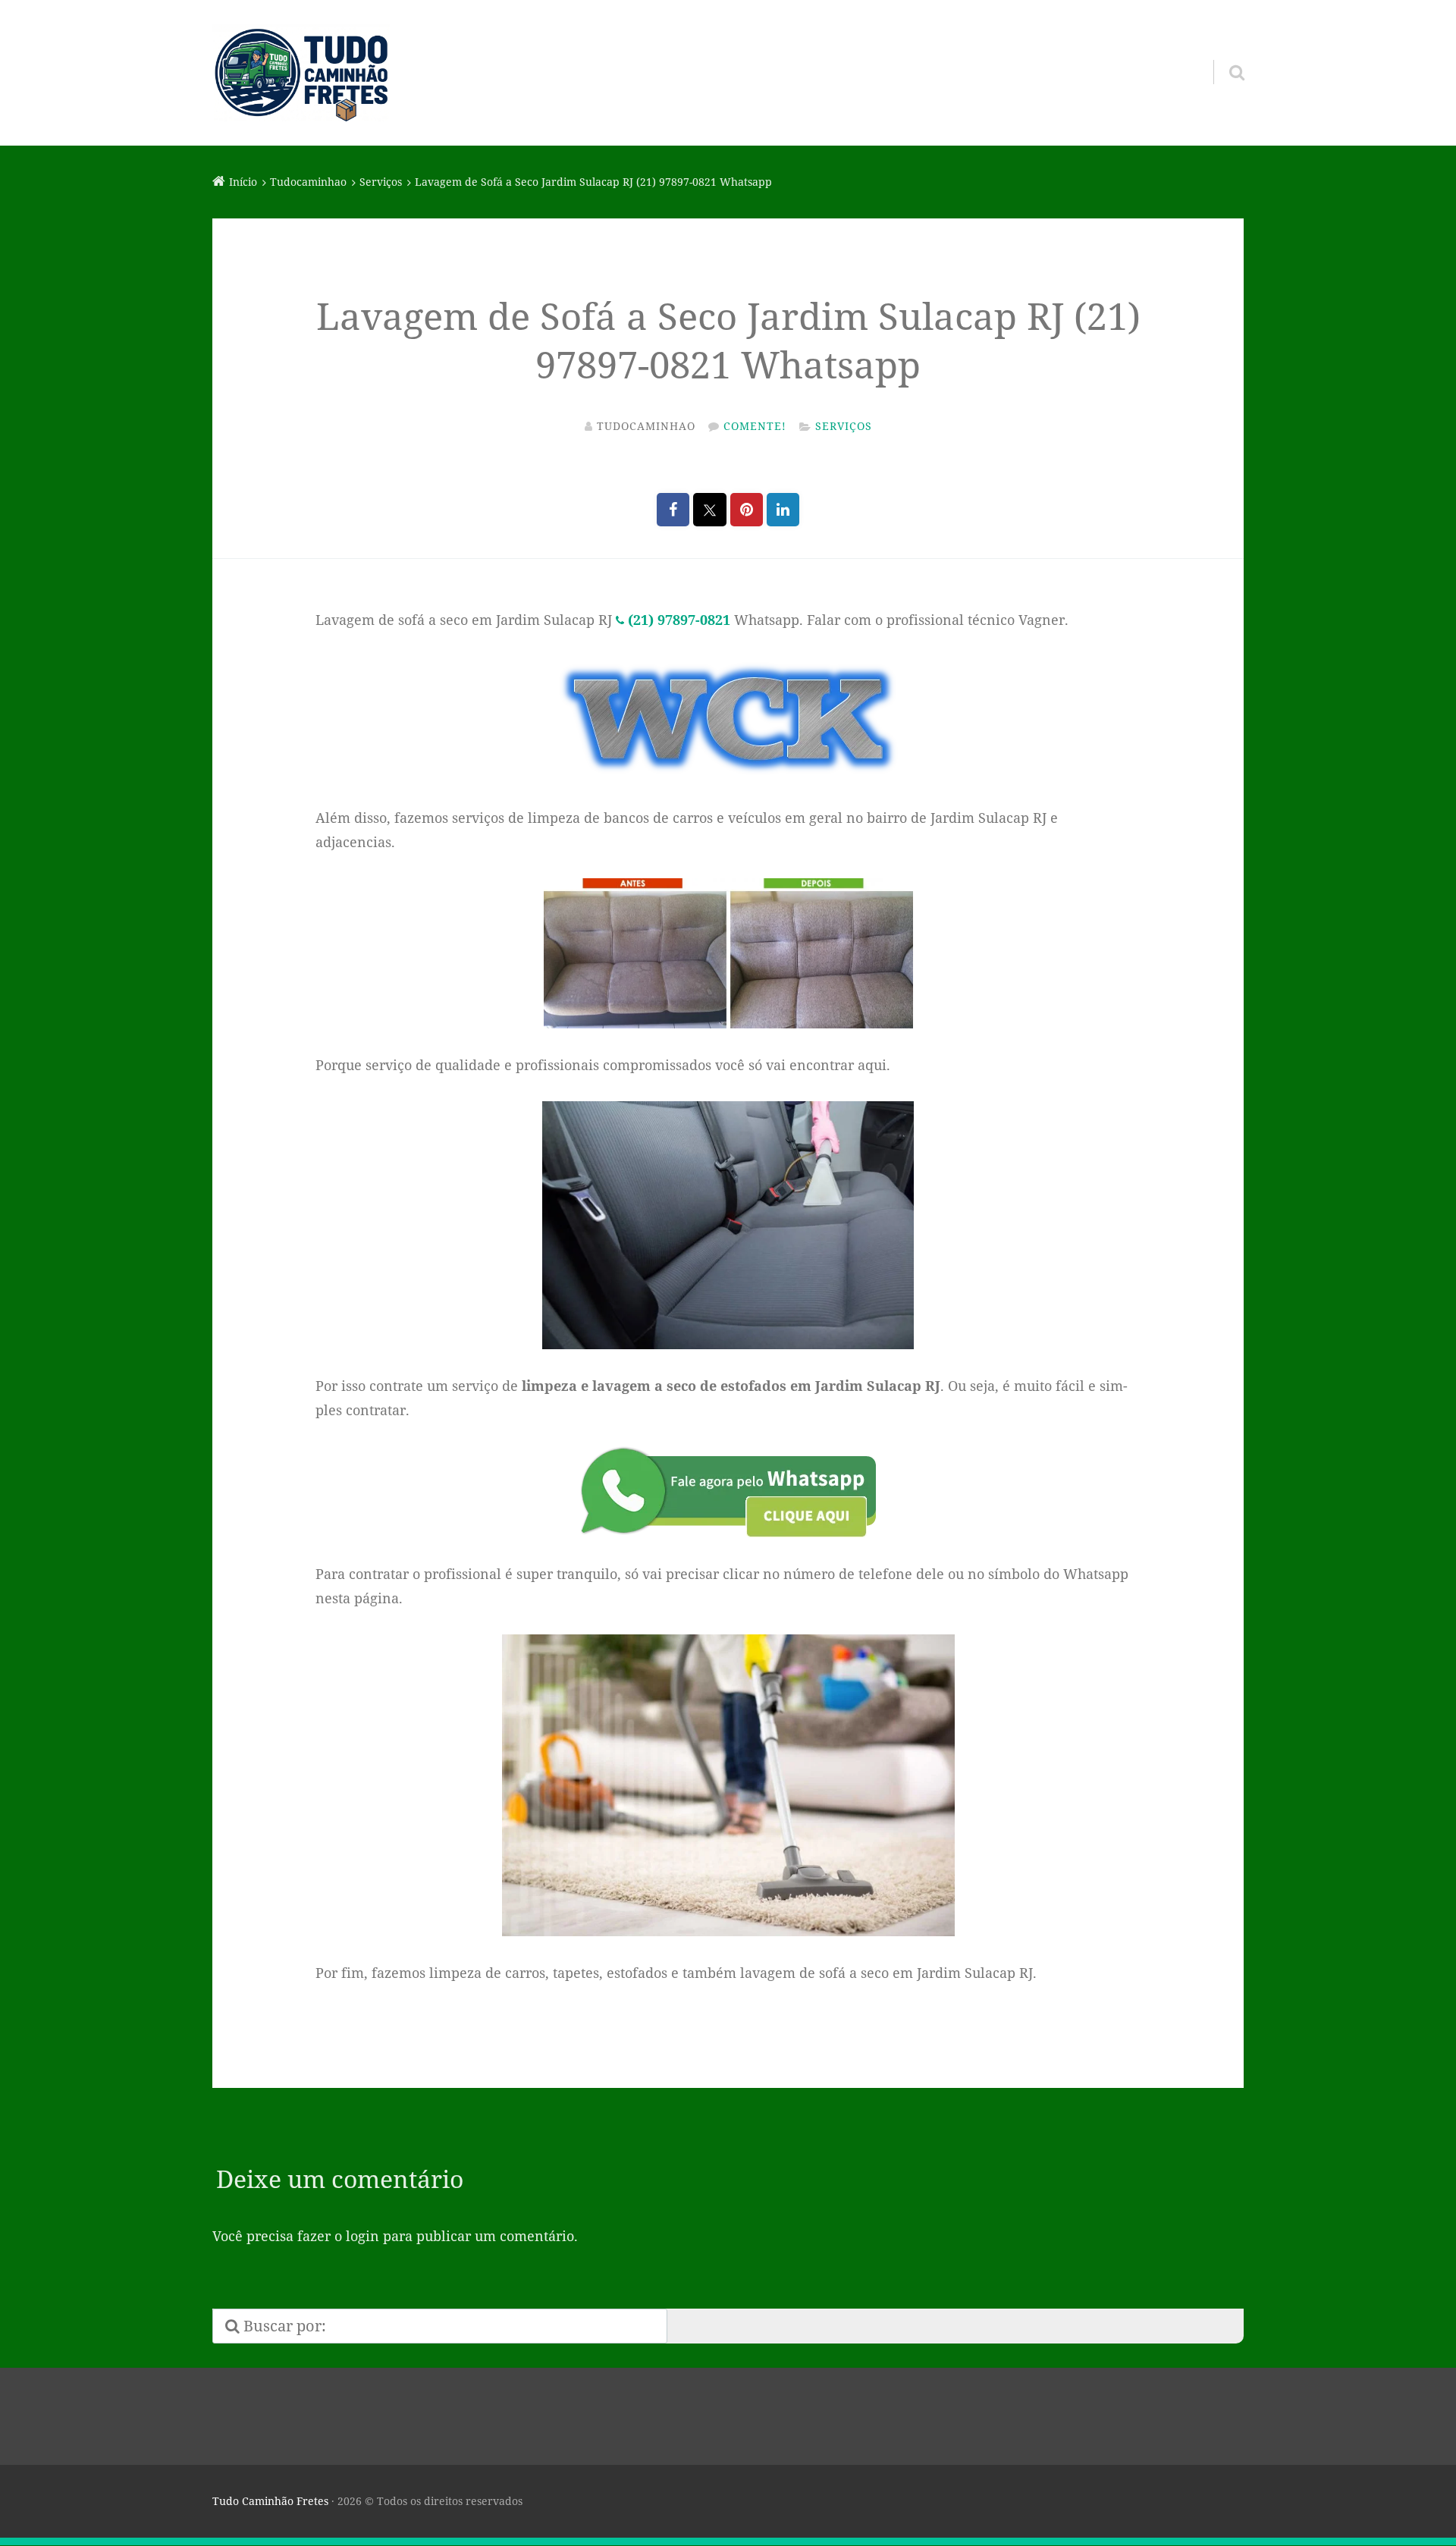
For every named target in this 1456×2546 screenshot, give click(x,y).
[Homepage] (301, 73)
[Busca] (1223, 53)
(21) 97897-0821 (679, 620)
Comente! (755, 426)
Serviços (844, 426)
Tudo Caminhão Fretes (270, 2501)
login (362, 2236)
